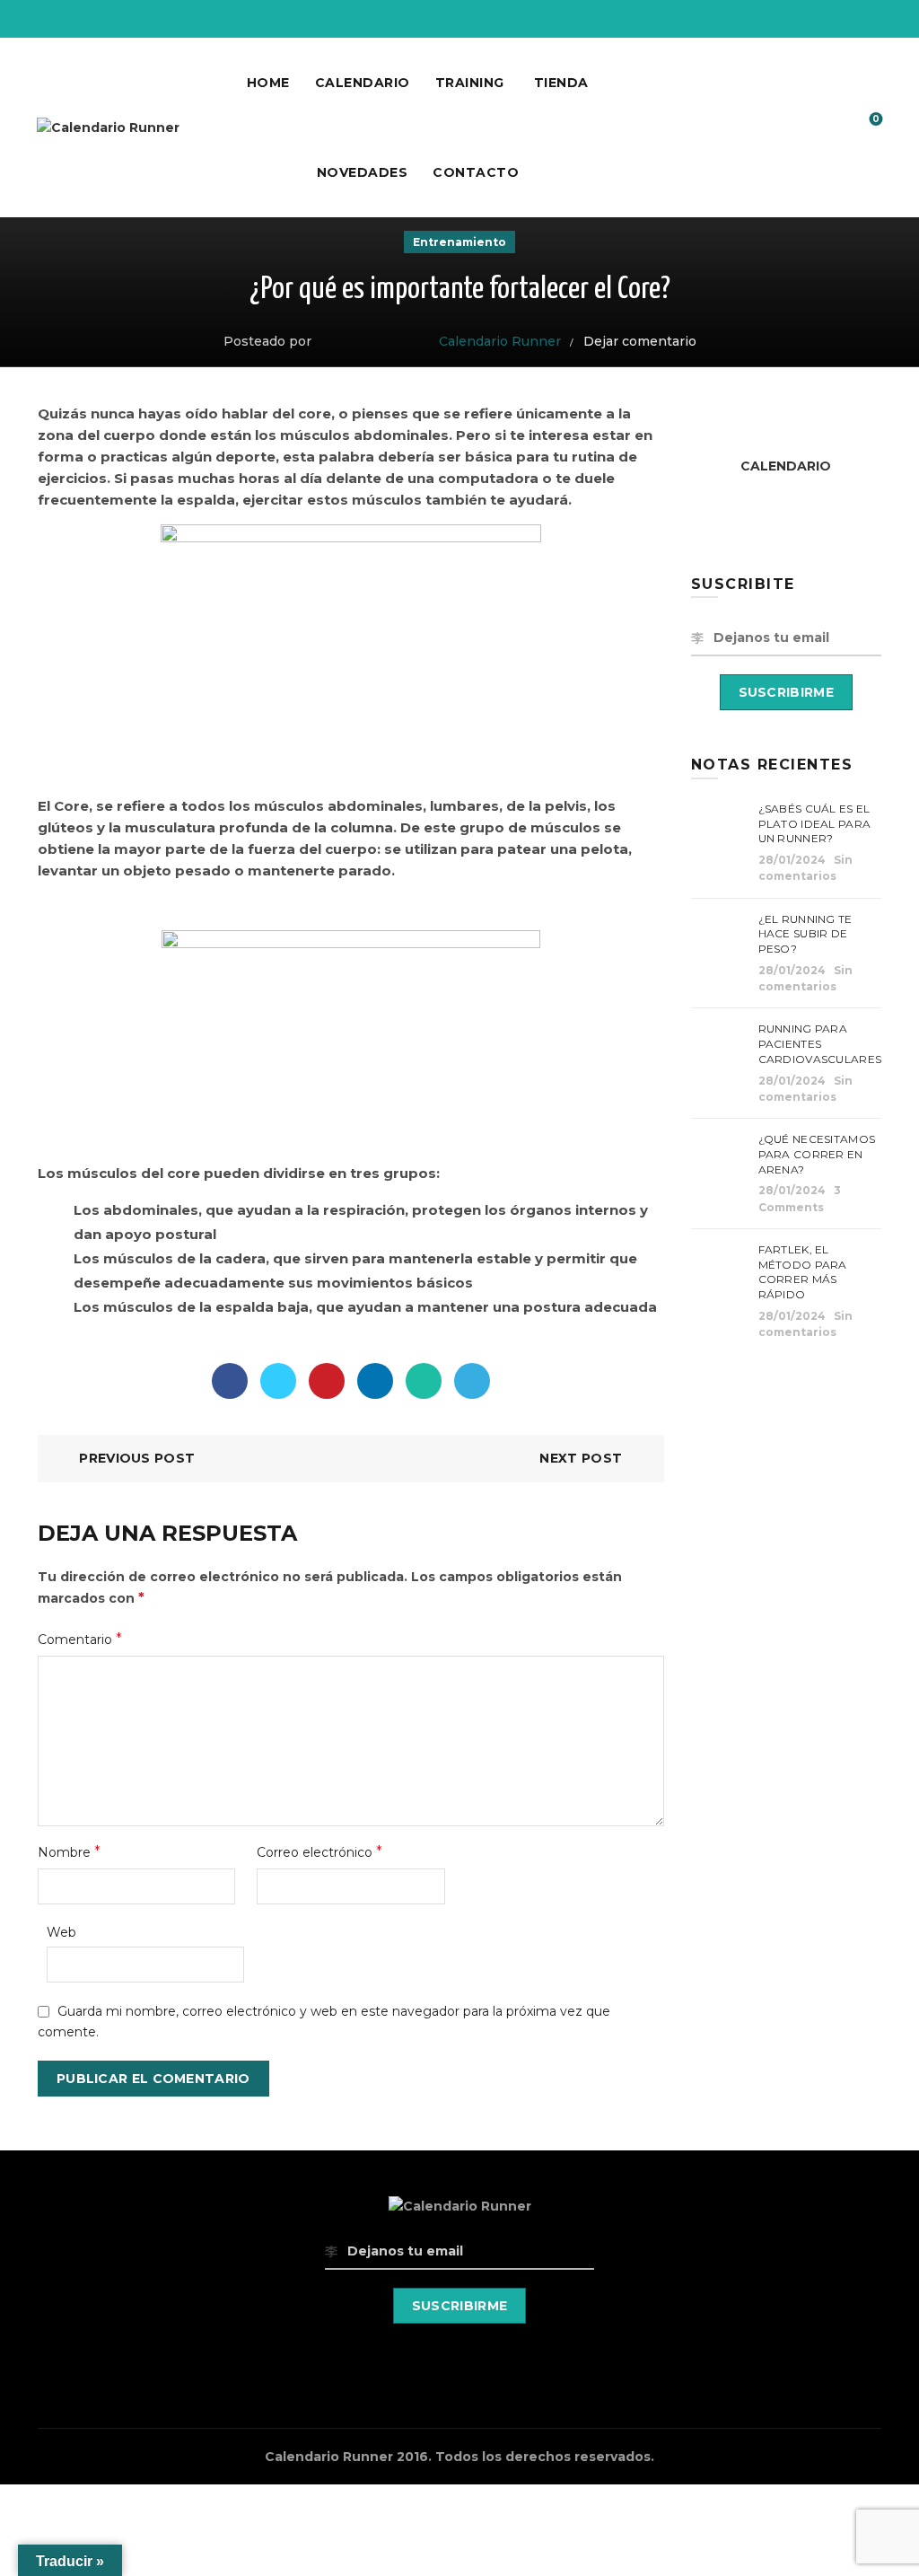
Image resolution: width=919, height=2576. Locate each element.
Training (470, 83)
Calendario (363, 83)
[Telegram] (472, 1381)
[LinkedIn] (375, 1381)
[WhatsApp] (424, 1381)
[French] (856, 16)
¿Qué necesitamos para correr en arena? (817, 1154)
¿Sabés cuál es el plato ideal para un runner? (815, 824)
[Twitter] (278, 1381)
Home (268, 83)
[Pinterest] (327, 1381)
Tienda (561, 83)
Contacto (476, 172)
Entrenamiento (459, 242)
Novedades (363, 172)
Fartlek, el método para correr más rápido (803, 1272)
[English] (838, 16)
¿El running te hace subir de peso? (805, 934)
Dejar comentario (640, 341)
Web (61, 1932)
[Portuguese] (874, 16)
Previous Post (137, 1458)
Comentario (80, 1639)
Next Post (581, 1458)
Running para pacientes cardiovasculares (820, 1044)
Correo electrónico (319, 1852)
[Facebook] (230, 1381)
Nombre (69, 1852)
